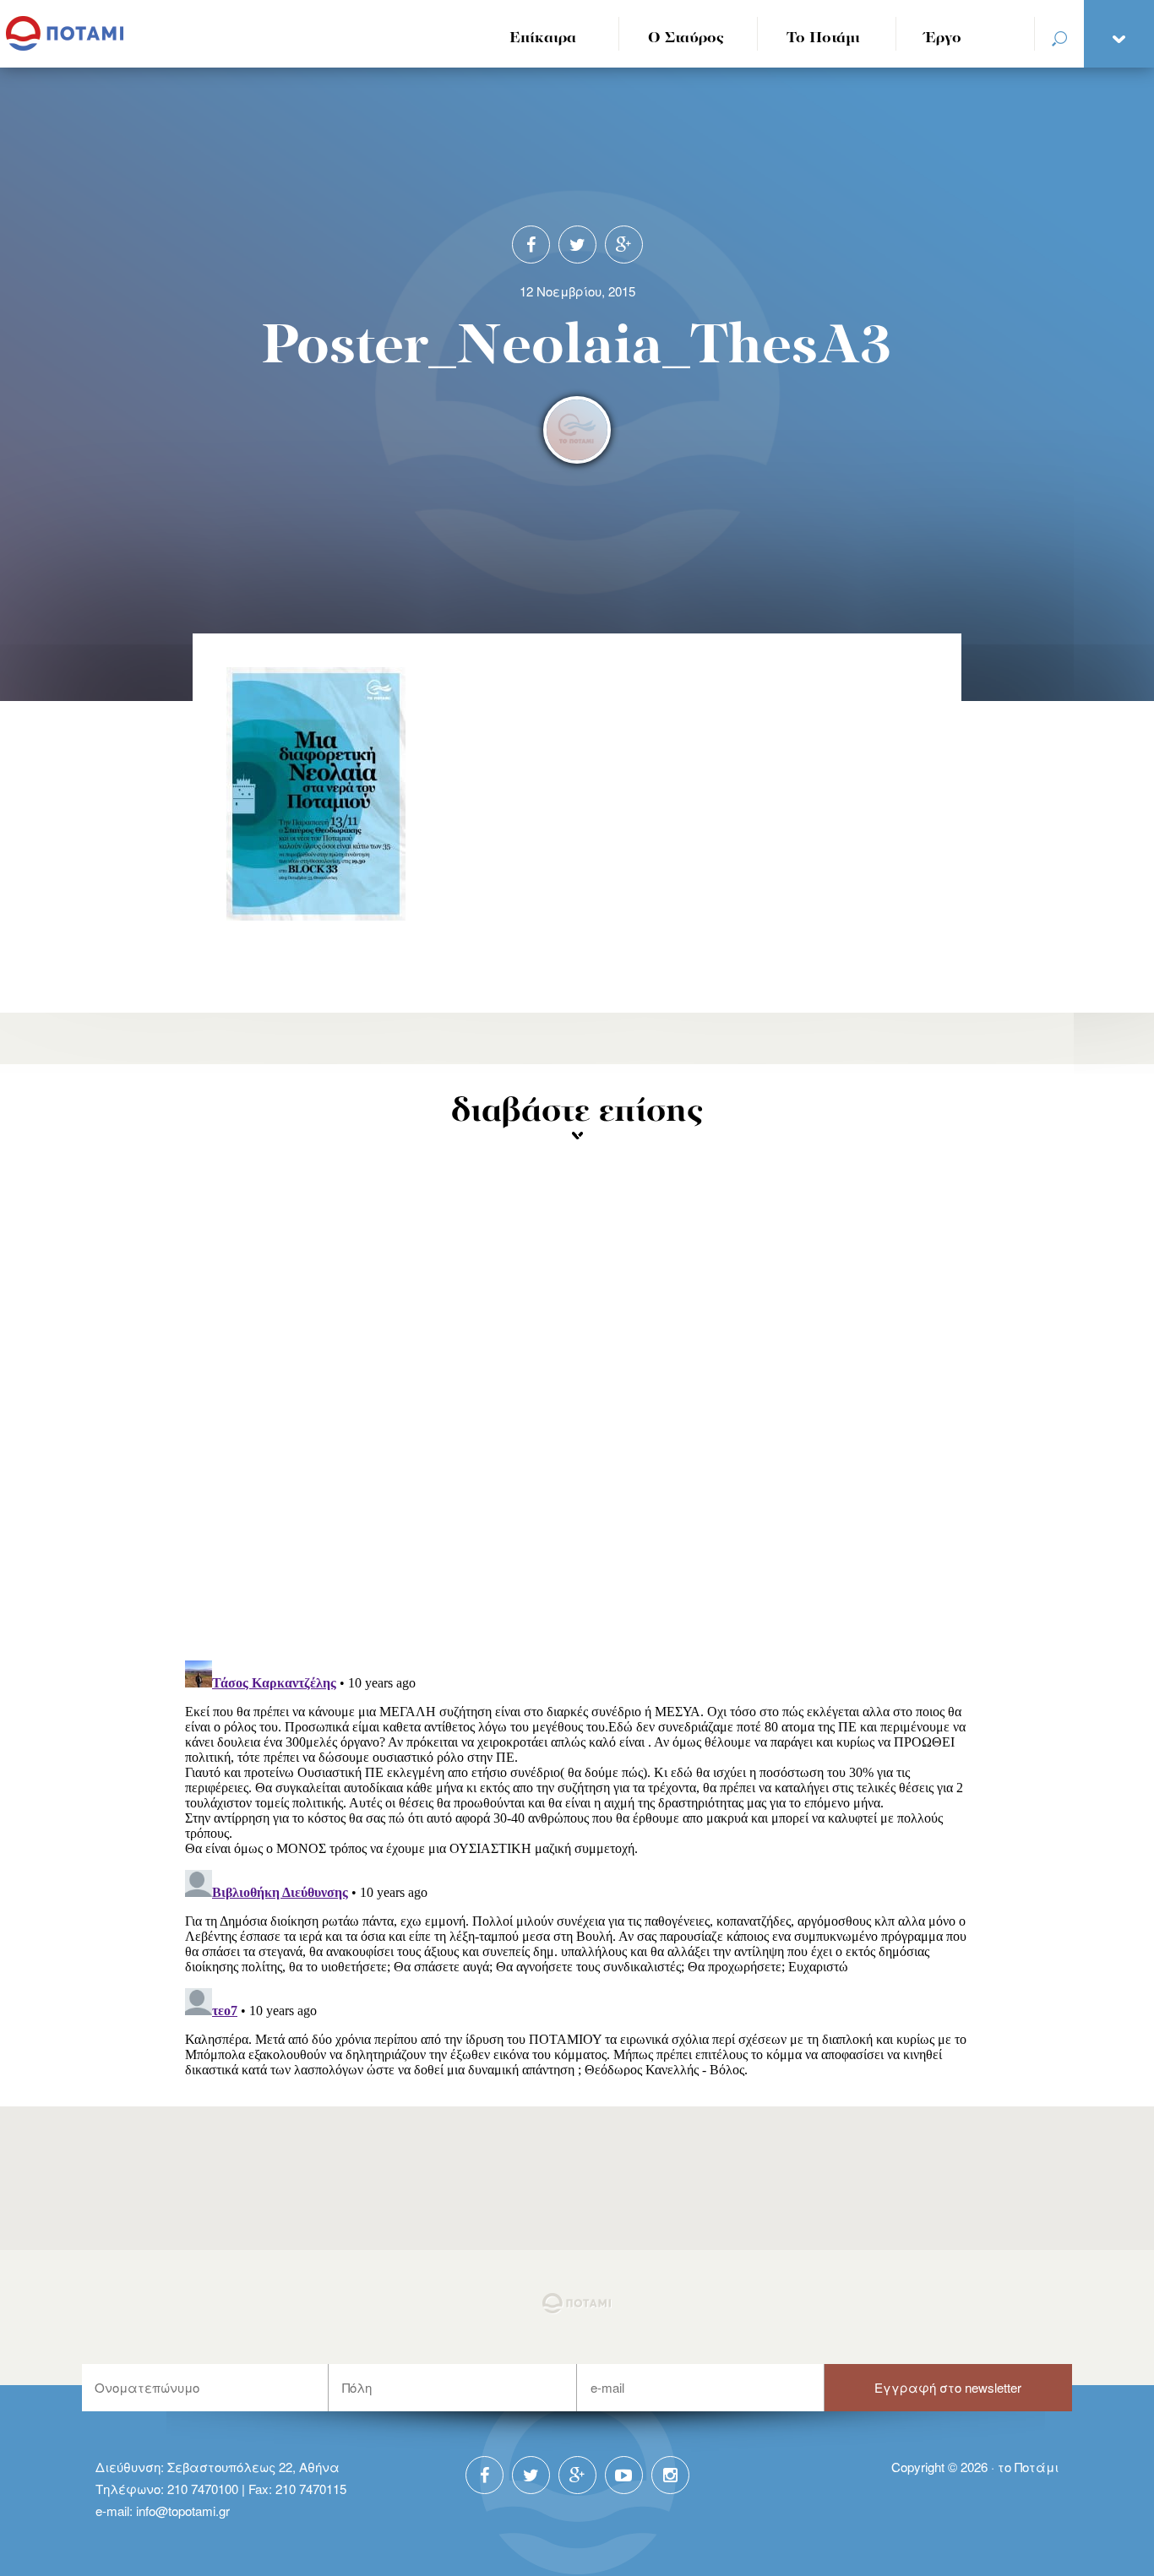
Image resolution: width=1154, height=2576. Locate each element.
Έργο (943, 38)
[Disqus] (577, 1427)
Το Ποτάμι (823, 38)
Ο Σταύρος (686, 38)
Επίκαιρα (543, 38)
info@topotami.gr (183, 2511)
